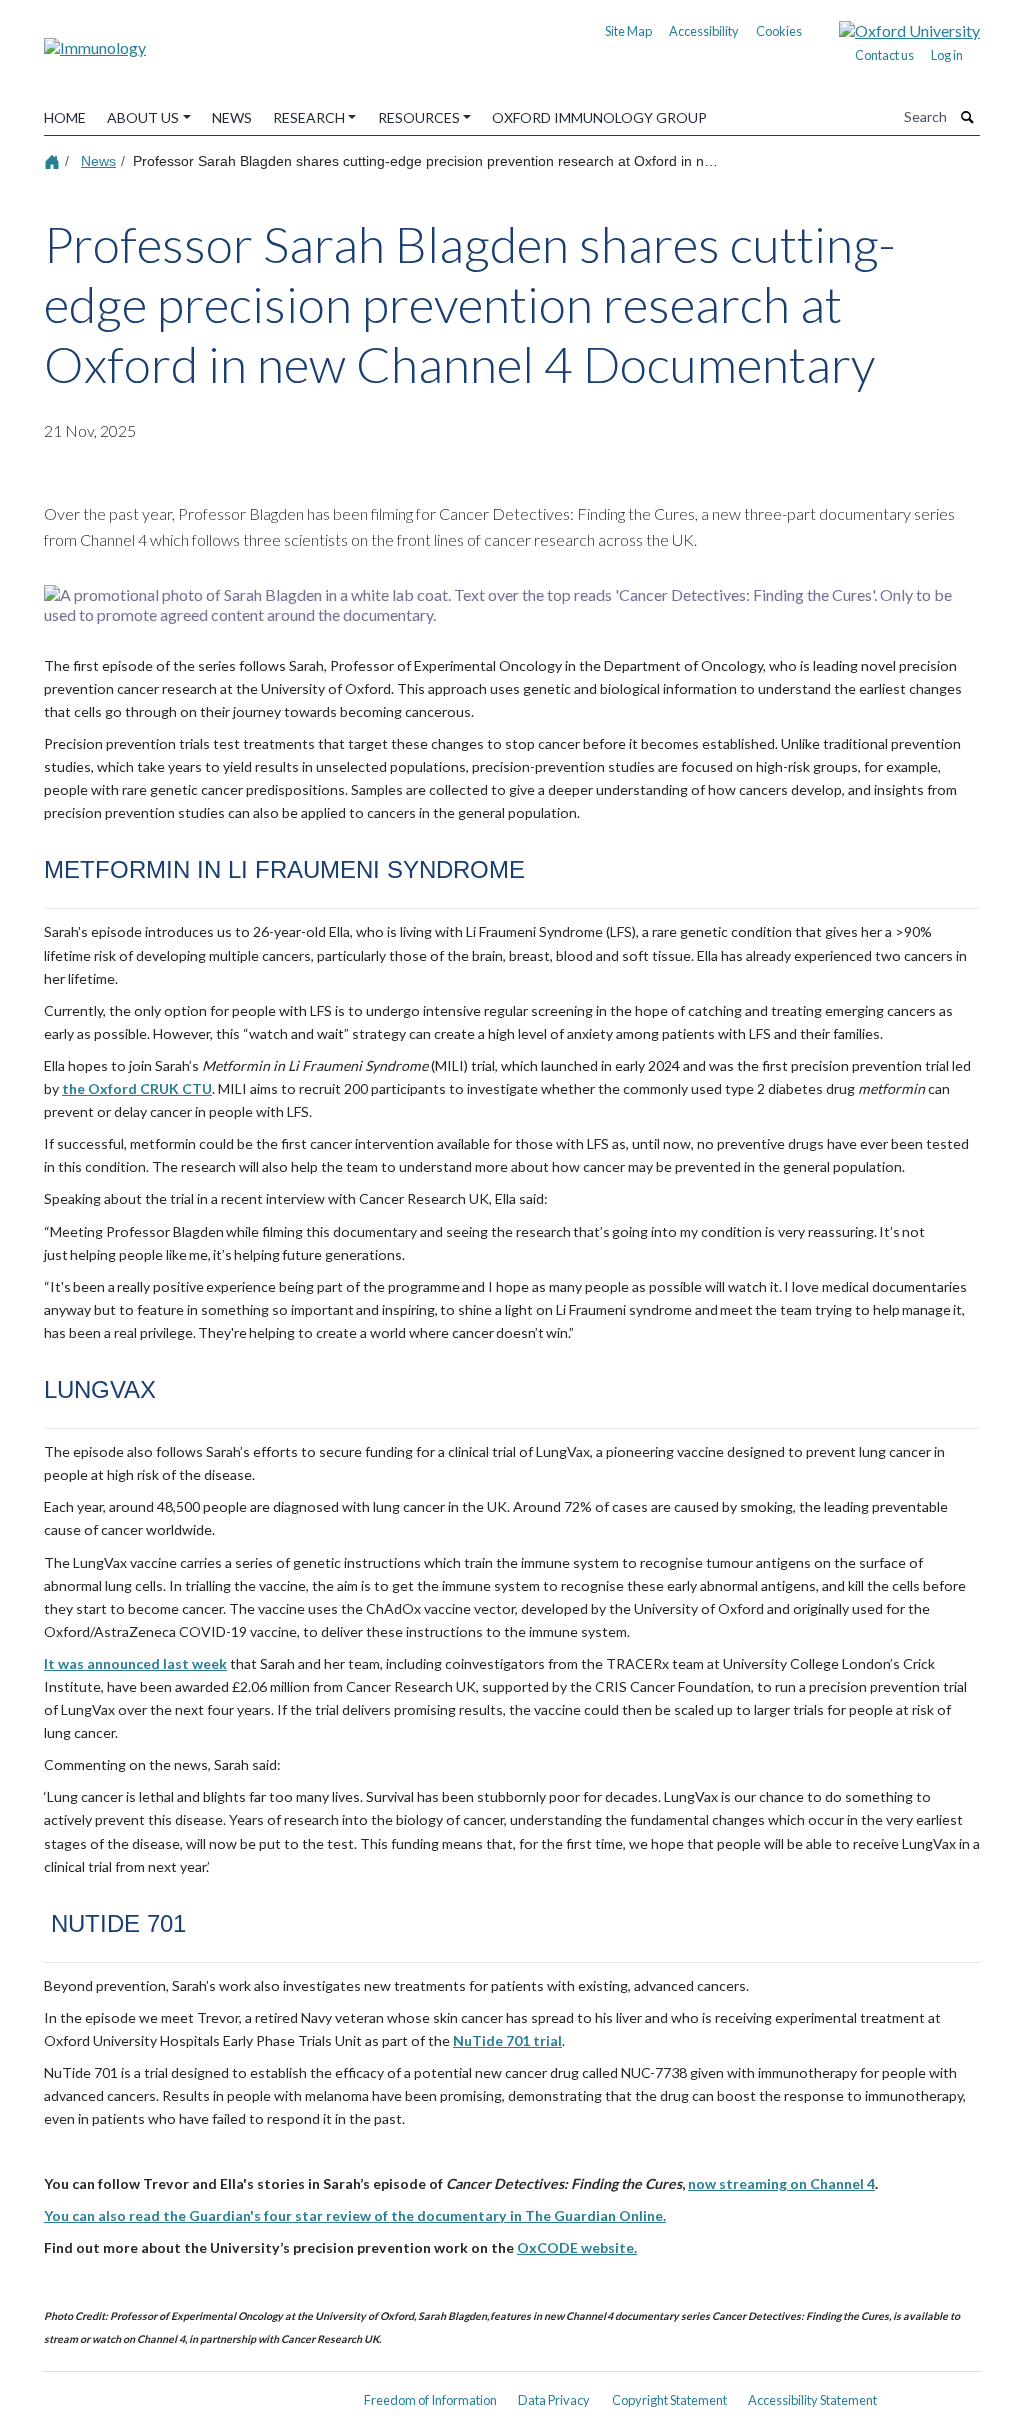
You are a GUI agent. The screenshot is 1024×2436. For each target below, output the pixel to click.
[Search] (968, 117)
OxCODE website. (577, 2247)
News (232, 117)
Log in (947, 55)
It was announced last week (135, 1663)
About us (143, 117)
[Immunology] (95, 40)
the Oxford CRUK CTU (137, 1088)
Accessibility (704, 31)
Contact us (884, 55)
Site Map (628, 31)
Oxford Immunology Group (599, 117)
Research (309, 117)
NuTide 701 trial (507, 2040)
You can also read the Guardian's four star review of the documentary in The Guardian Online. (355, 2215)
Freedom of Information (430, 2400)
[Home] (54, 160)
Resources (419, 117)
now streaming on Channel (777, 2183)
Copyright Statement (669, 2400)
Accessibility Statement (812, 2400)
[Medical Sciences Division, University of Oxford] (192, 2393)
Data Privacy (554, 2400)
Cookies (779, 31)
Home (65, 117)
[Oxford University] (894, 28)
